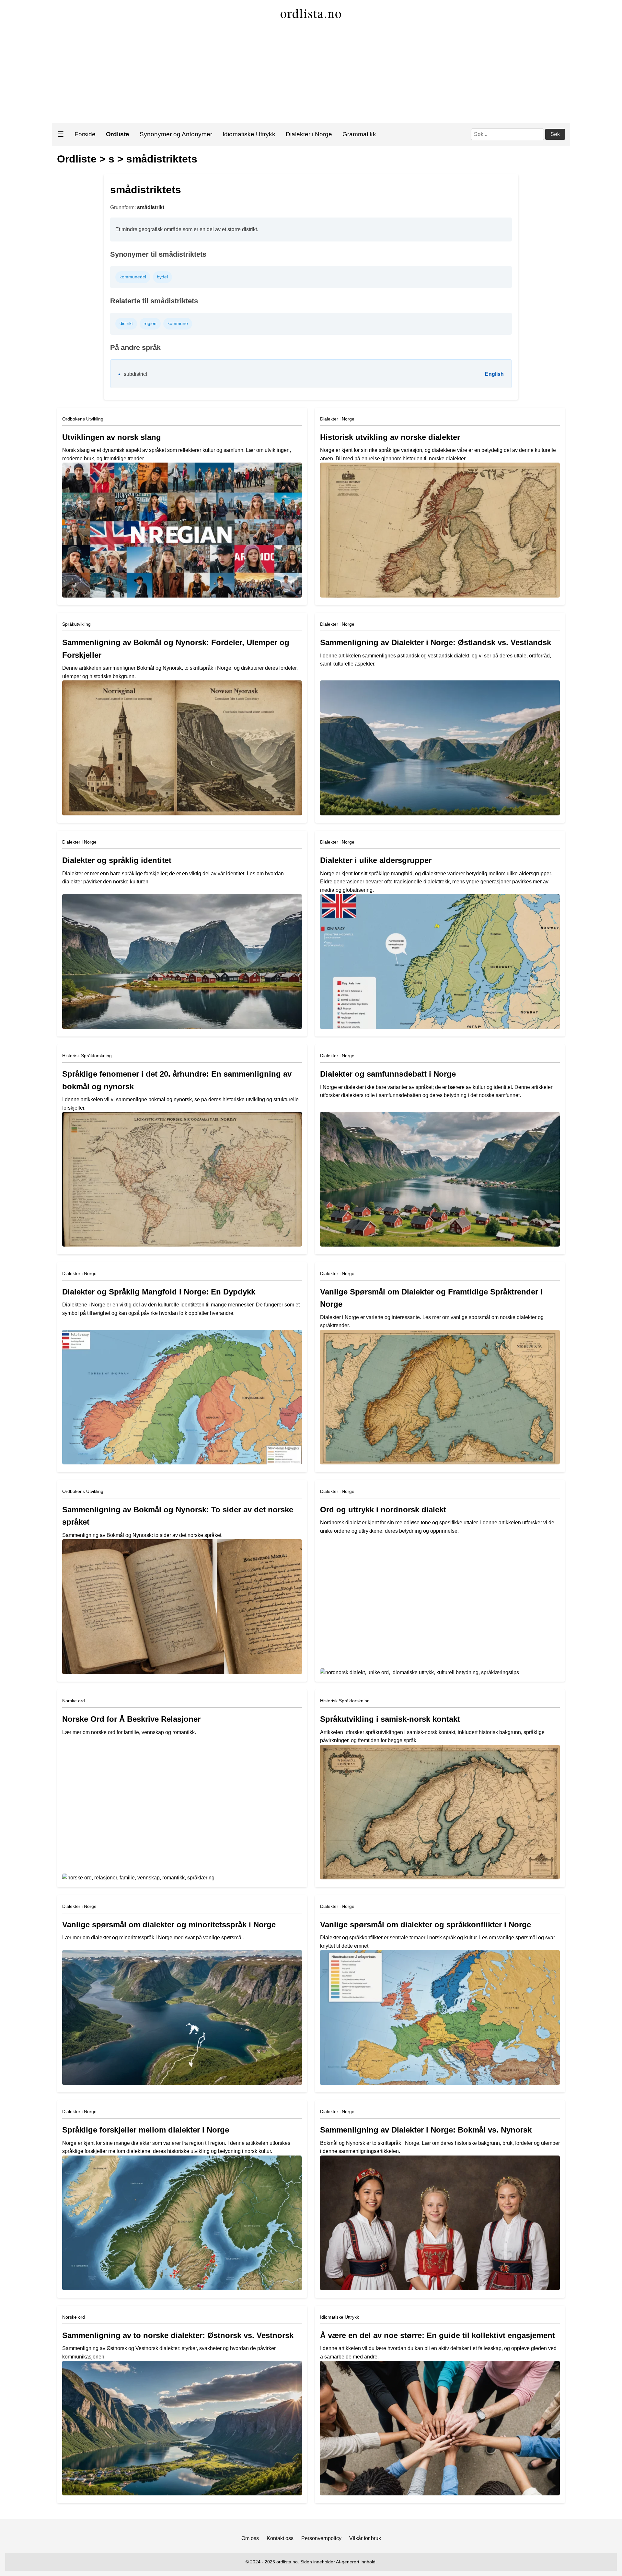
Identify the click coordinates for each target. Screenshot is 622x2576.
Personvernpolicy (321, 2538)
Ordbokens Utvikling (83, 419)
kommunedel (133, 277)
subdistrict (135, 374)
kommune (178, 323)
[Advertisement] (311, 74)
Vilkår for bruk (365, 2538)
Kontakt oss (280, 2538)
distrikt (126, 323)
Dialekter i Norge (309, 134)
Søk (555, 134)
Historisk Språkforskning (87, 1056)
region (150, 323)
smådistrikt (151, 207)
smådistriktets (162, 159)
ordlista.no (311, 13)
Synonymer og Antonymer (176, 134)
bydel (162, 277)
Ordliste (77, 159)
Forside (85, 134)
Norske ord (74, 1701)
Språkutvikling (76, 624)
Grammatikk (359, 134)
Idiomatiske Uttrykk (249, 134)
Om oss (250, 2538)
